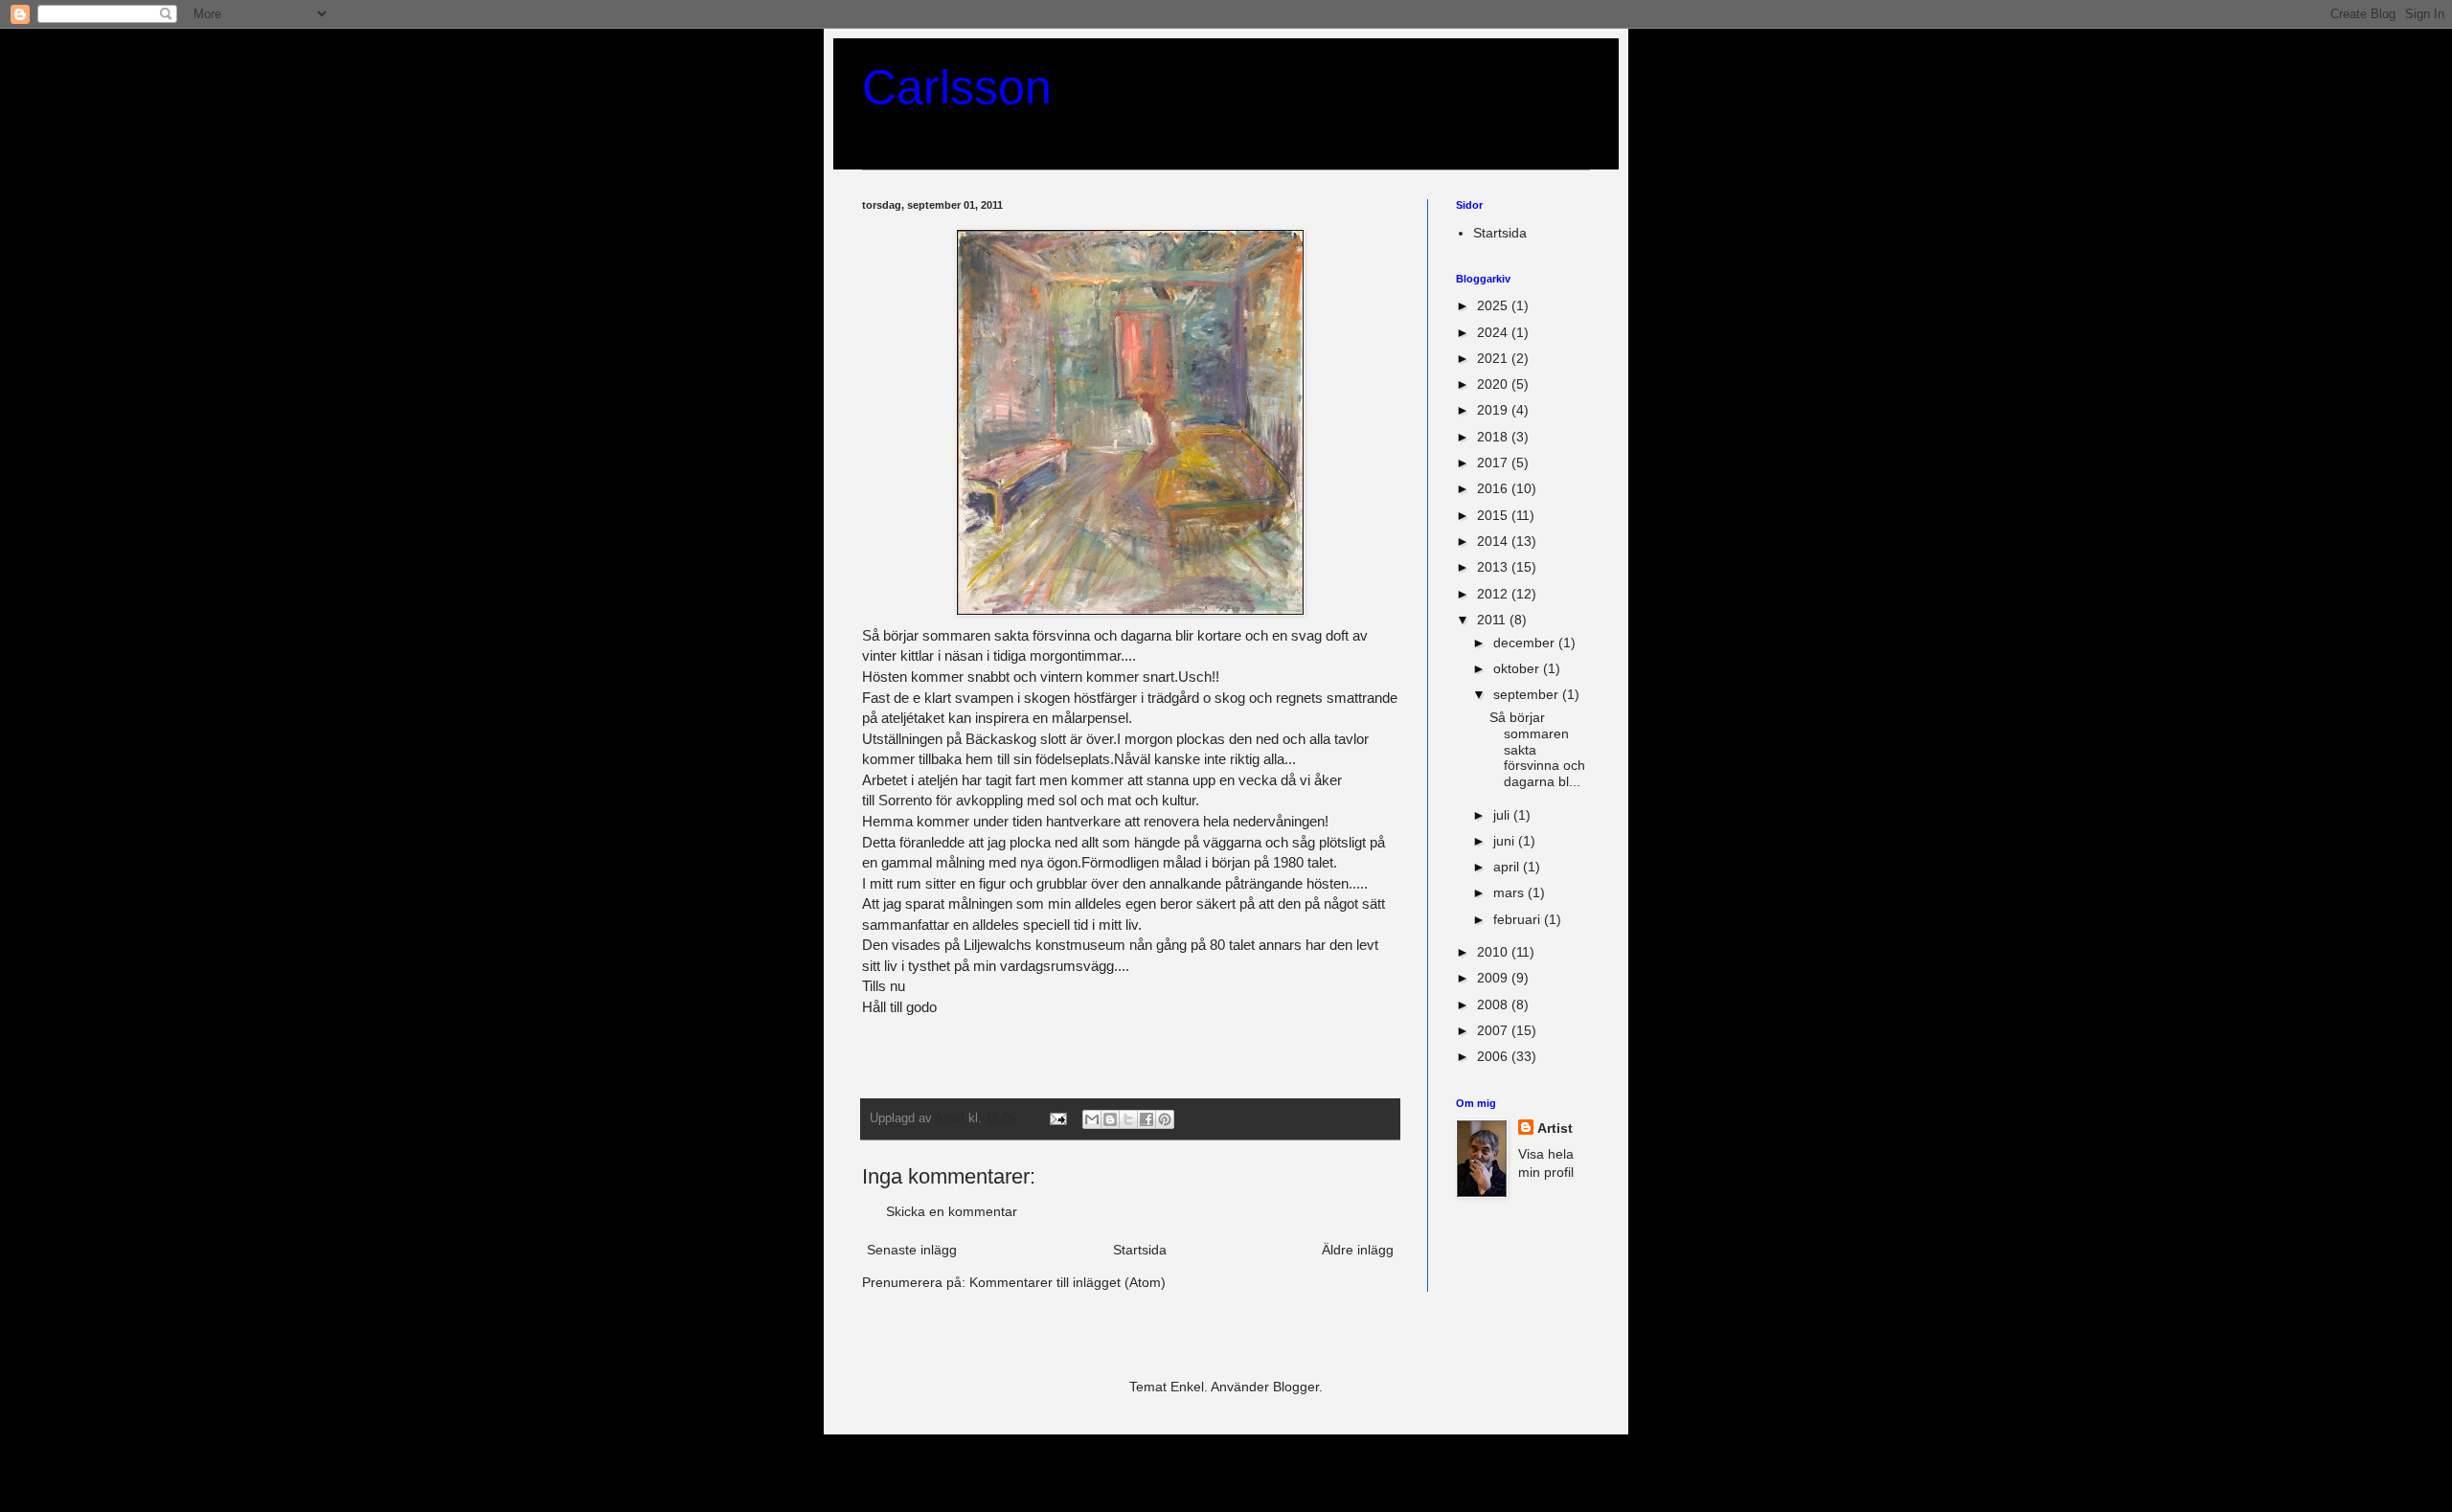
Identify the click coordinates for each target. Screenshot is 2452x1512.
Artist (1555, 1128)
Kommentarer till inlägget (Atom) (1067, 1282)
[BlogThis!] (1110, 1119)
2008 (1494, 1004)
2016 (1494, 488)
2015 (1494, 515)
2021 (1494, 358)
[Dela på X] (1128, 1119)
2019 (1494, 410)
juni (1506, 841)
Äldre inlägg (1358, 1250)
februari (1519, 919)
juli (1503, 815)
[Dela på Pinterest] (1165, 1119)
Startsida (1140, 1250)
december (1526, 643)
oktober (1518, 668)
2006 (1494, 1056)
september (1528, 694)
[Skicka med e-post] (1092, 1119)
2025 (1494, 305)
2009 (1494, 978)
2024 (1494, 332)
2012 (1494, 594)
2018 (1494, 437)
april (1508, 867)
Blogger (1296, 1387)
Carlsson (957, 87)
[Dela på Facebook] (1147, 1119)
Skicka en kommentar (952, 1211)
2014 (1494, 541)
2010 (1494, 952)
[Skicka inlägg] (1057, 1118)
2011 (1493, 620)
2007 (1494, 1030)
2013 (1494, 567)
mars (1510, 892)
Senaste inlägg (912, 1250)
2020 (1494, 384)
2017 (1494, 463)
